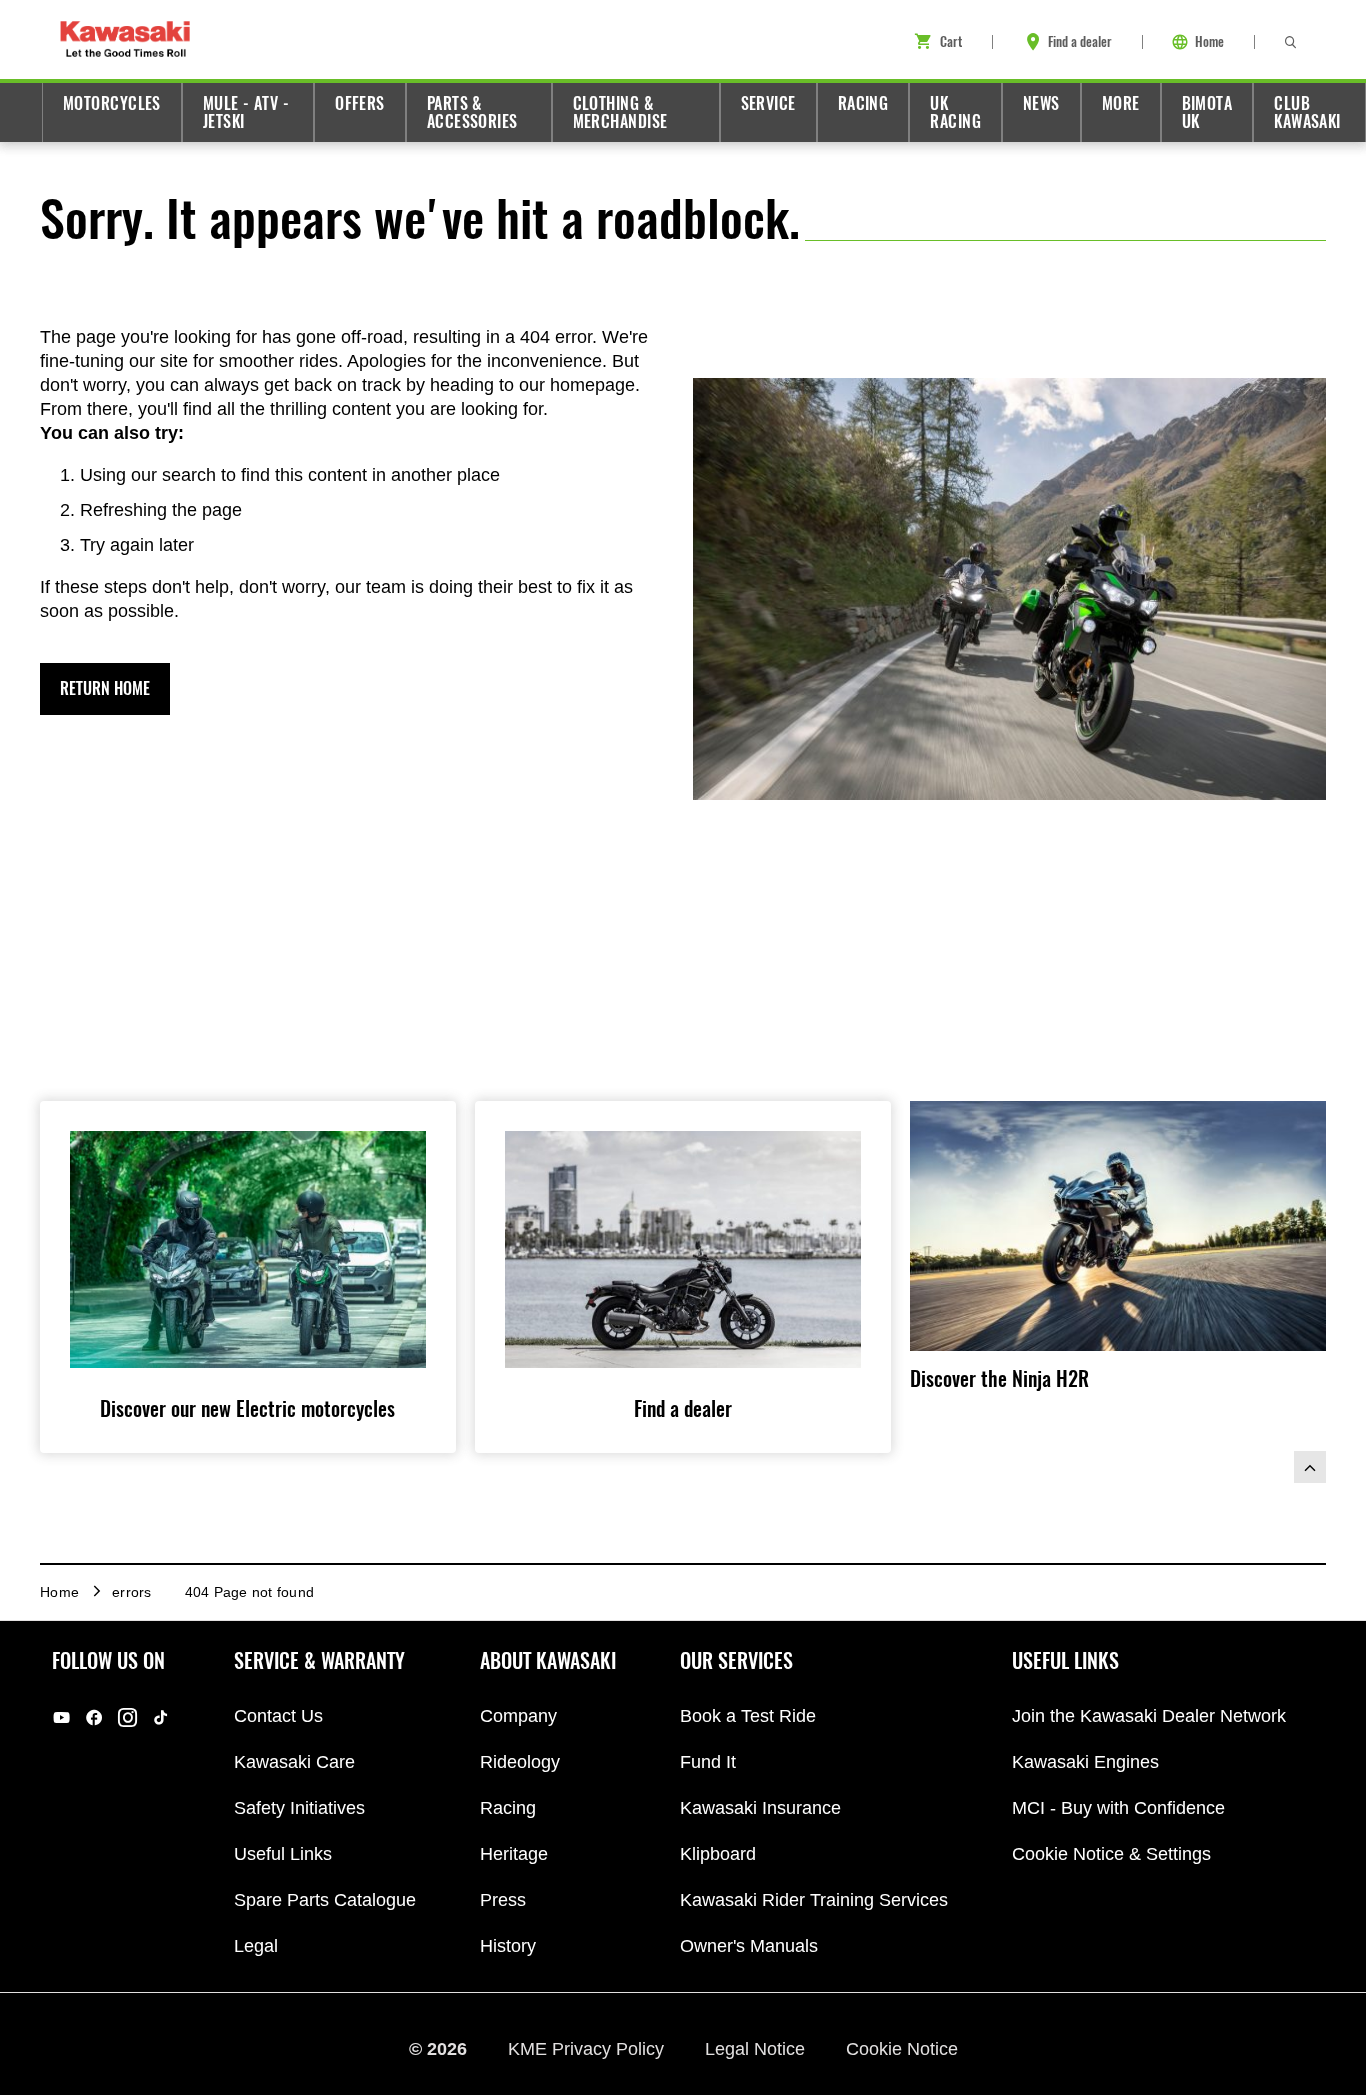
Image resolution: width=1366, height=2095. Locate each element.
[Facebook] (94, 1717)
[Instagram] (127, 1717)
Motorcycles (112, 103)
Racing (863, 103)
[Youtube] (61, 1717)
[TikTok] (160, 1717)
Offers (360, 103)
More (1121, 103)
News (1041, 103)
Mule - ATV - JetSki (246, 112)
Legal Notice (757, 2048)
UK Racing (955, 112)
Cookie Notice (902, 2048)
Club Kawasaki (1307, 112)
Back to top (1310, 1467)
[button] (105, 689)
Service (768, 103)
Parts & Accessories (472, 112)
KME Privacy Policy (588, 2048)
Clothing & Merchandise (620, 112)
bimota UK (1207, 112)
